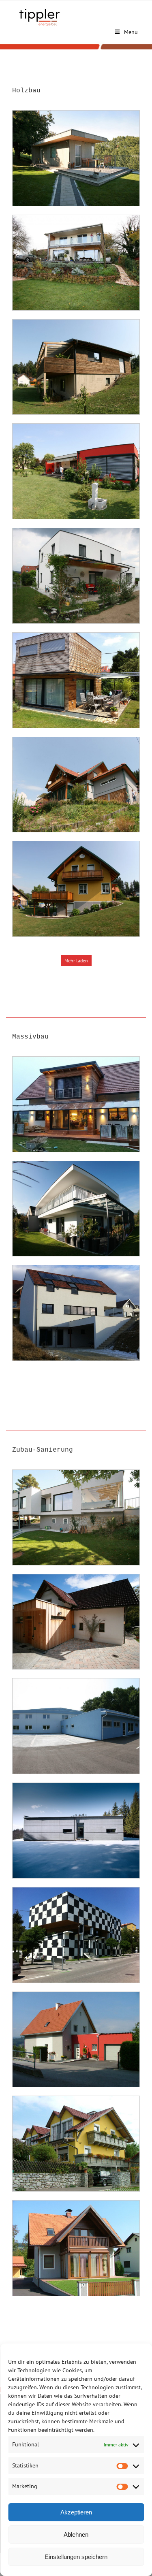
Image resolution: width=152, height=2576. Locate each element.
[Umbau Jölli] (76, 2144)
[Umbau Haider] (76, 1935)
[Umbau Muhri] (76, 1517)
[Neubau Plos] (76, 680)
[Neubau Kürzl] (76, 889)
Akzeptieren (76, 2512)
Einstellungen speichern (76, 2557)
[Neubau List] (76, 1104)
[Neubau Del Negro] (76, 471)
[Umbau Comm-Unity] (76, 1726)
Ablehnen (76, 2534)
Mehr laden (76, 961)
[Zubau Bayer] (76, 1622)
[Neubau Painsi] (76, 1209)
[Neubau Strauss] (76, 1313)
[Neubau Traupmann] (76, 576)
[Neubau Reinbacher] (76, 367)
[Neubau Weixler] (76, 785)
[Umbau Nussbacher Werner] (76, 2248)
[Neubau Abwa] (76, 263)
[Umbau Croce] (76, 1831)
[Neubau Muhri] (76, 158)
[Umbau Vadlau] (76, 2040)
